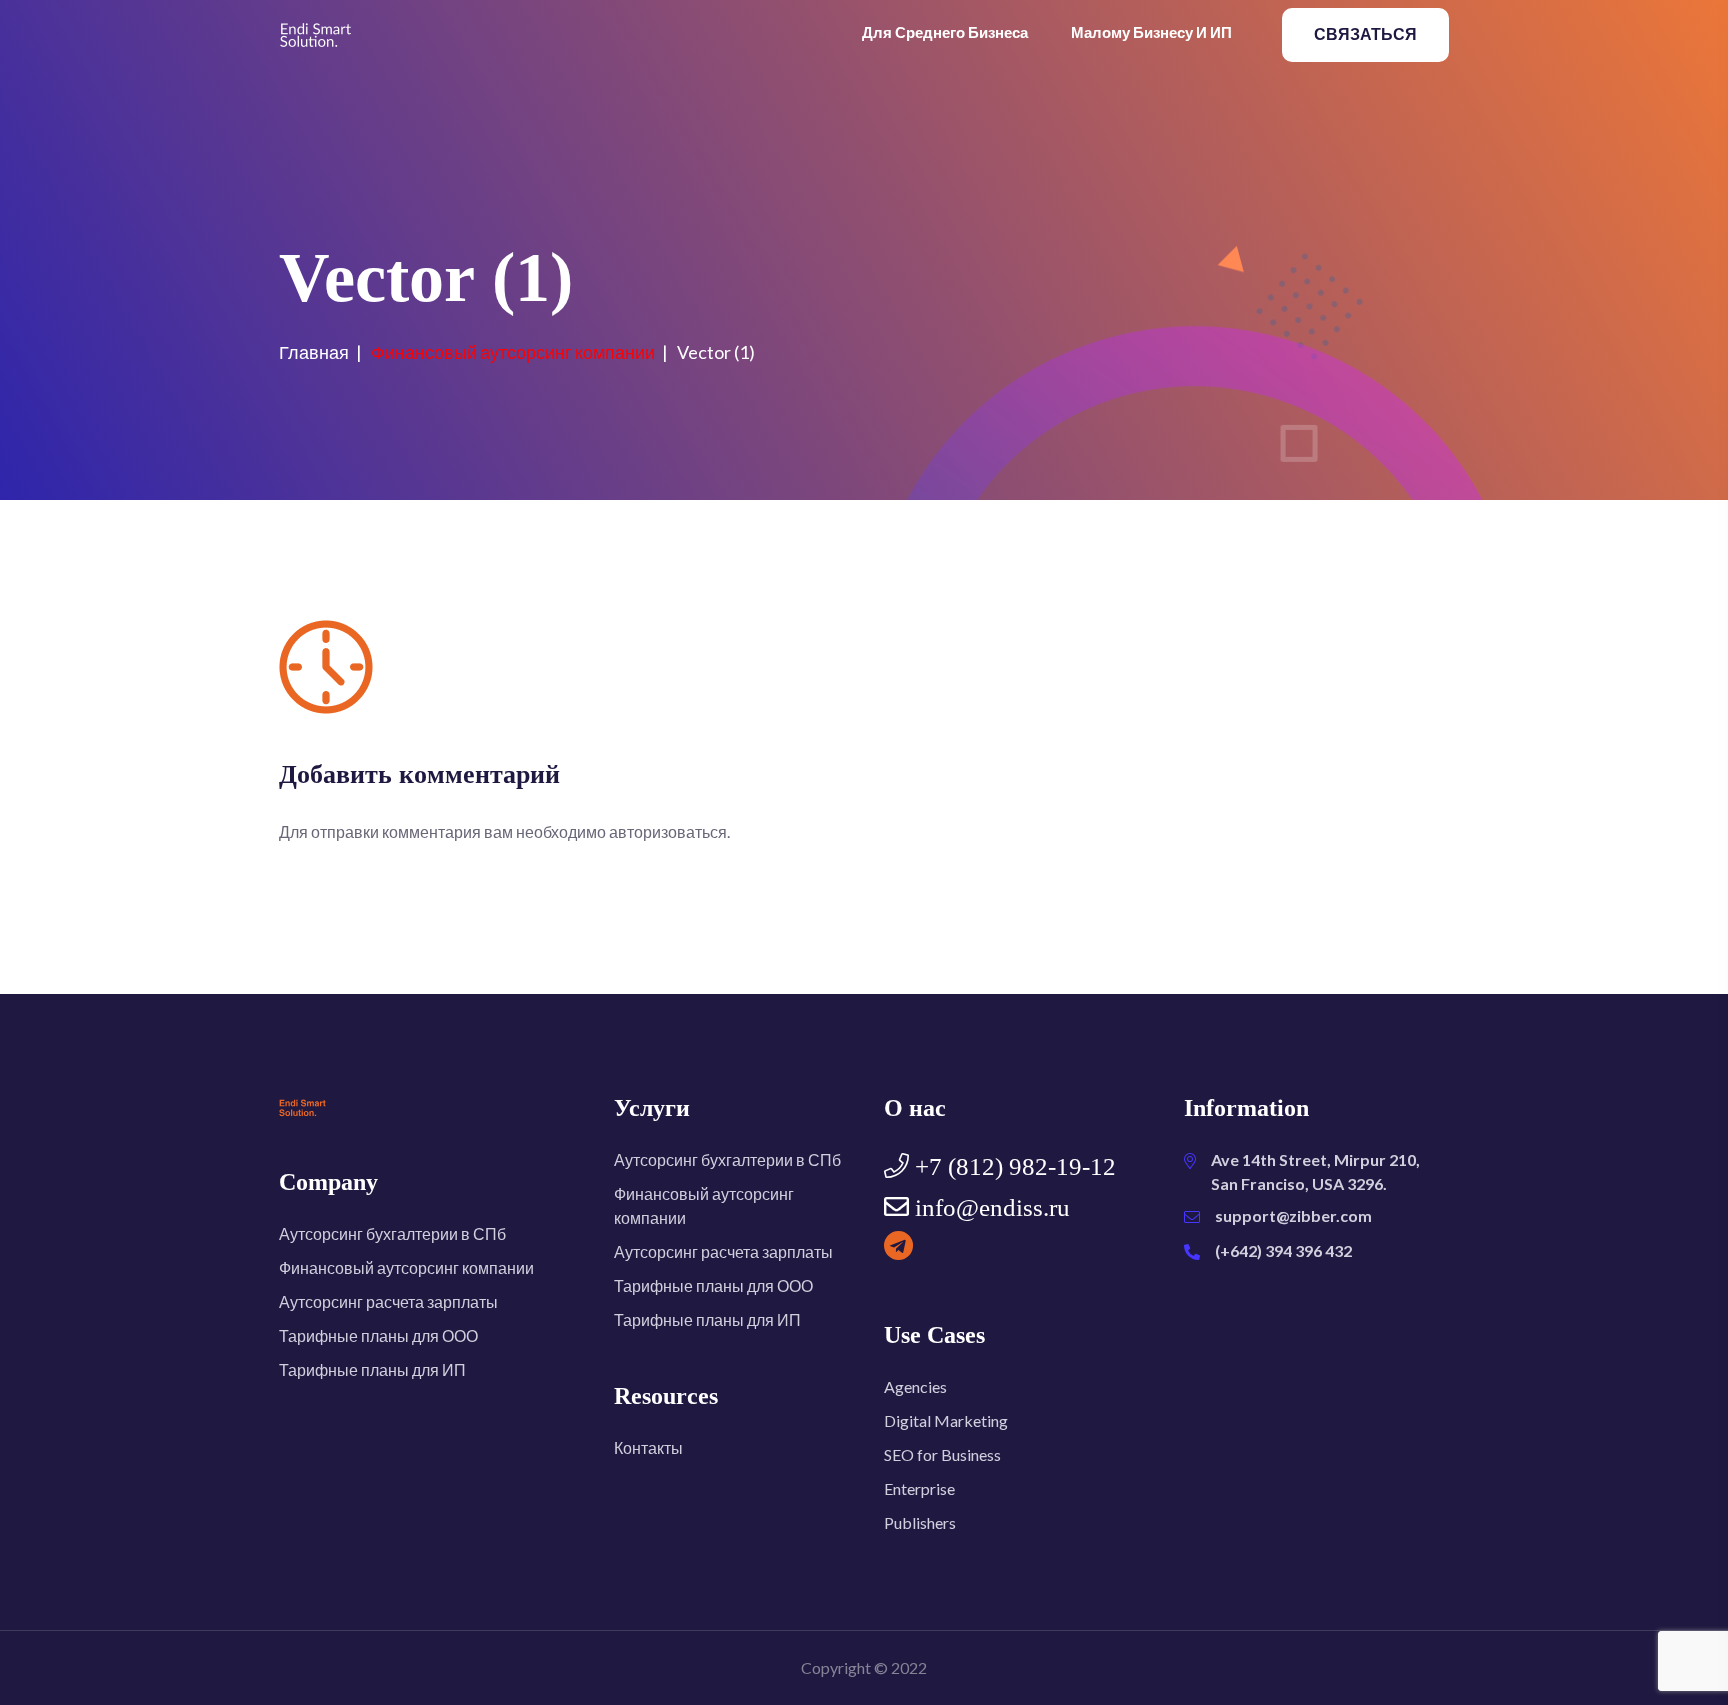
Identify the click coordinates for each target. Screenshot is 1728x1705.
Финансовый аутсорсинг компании (406, 1267)
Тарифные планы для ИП (372, 1369)
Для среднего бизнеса (945, 32)
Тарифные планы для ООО (378, 1335)
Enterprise (919, 1488)
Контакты (648, 1447)
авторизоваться (668, 831)
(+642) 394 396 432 (1283, 1250)
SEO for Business (942, 1454)
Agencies (915, 1386)
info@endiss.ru (989, 1206)
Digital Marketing (946, 1420)
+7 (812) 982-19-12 (1012, 1165)
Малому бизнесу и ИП (1151, 32)
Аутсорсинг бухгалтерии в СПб (392, 1233)
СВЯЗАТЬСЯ (1365, 33)
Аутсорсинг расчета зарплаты (388, 1301)
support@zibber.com (1293, 1215)
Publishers (920, 1522)
